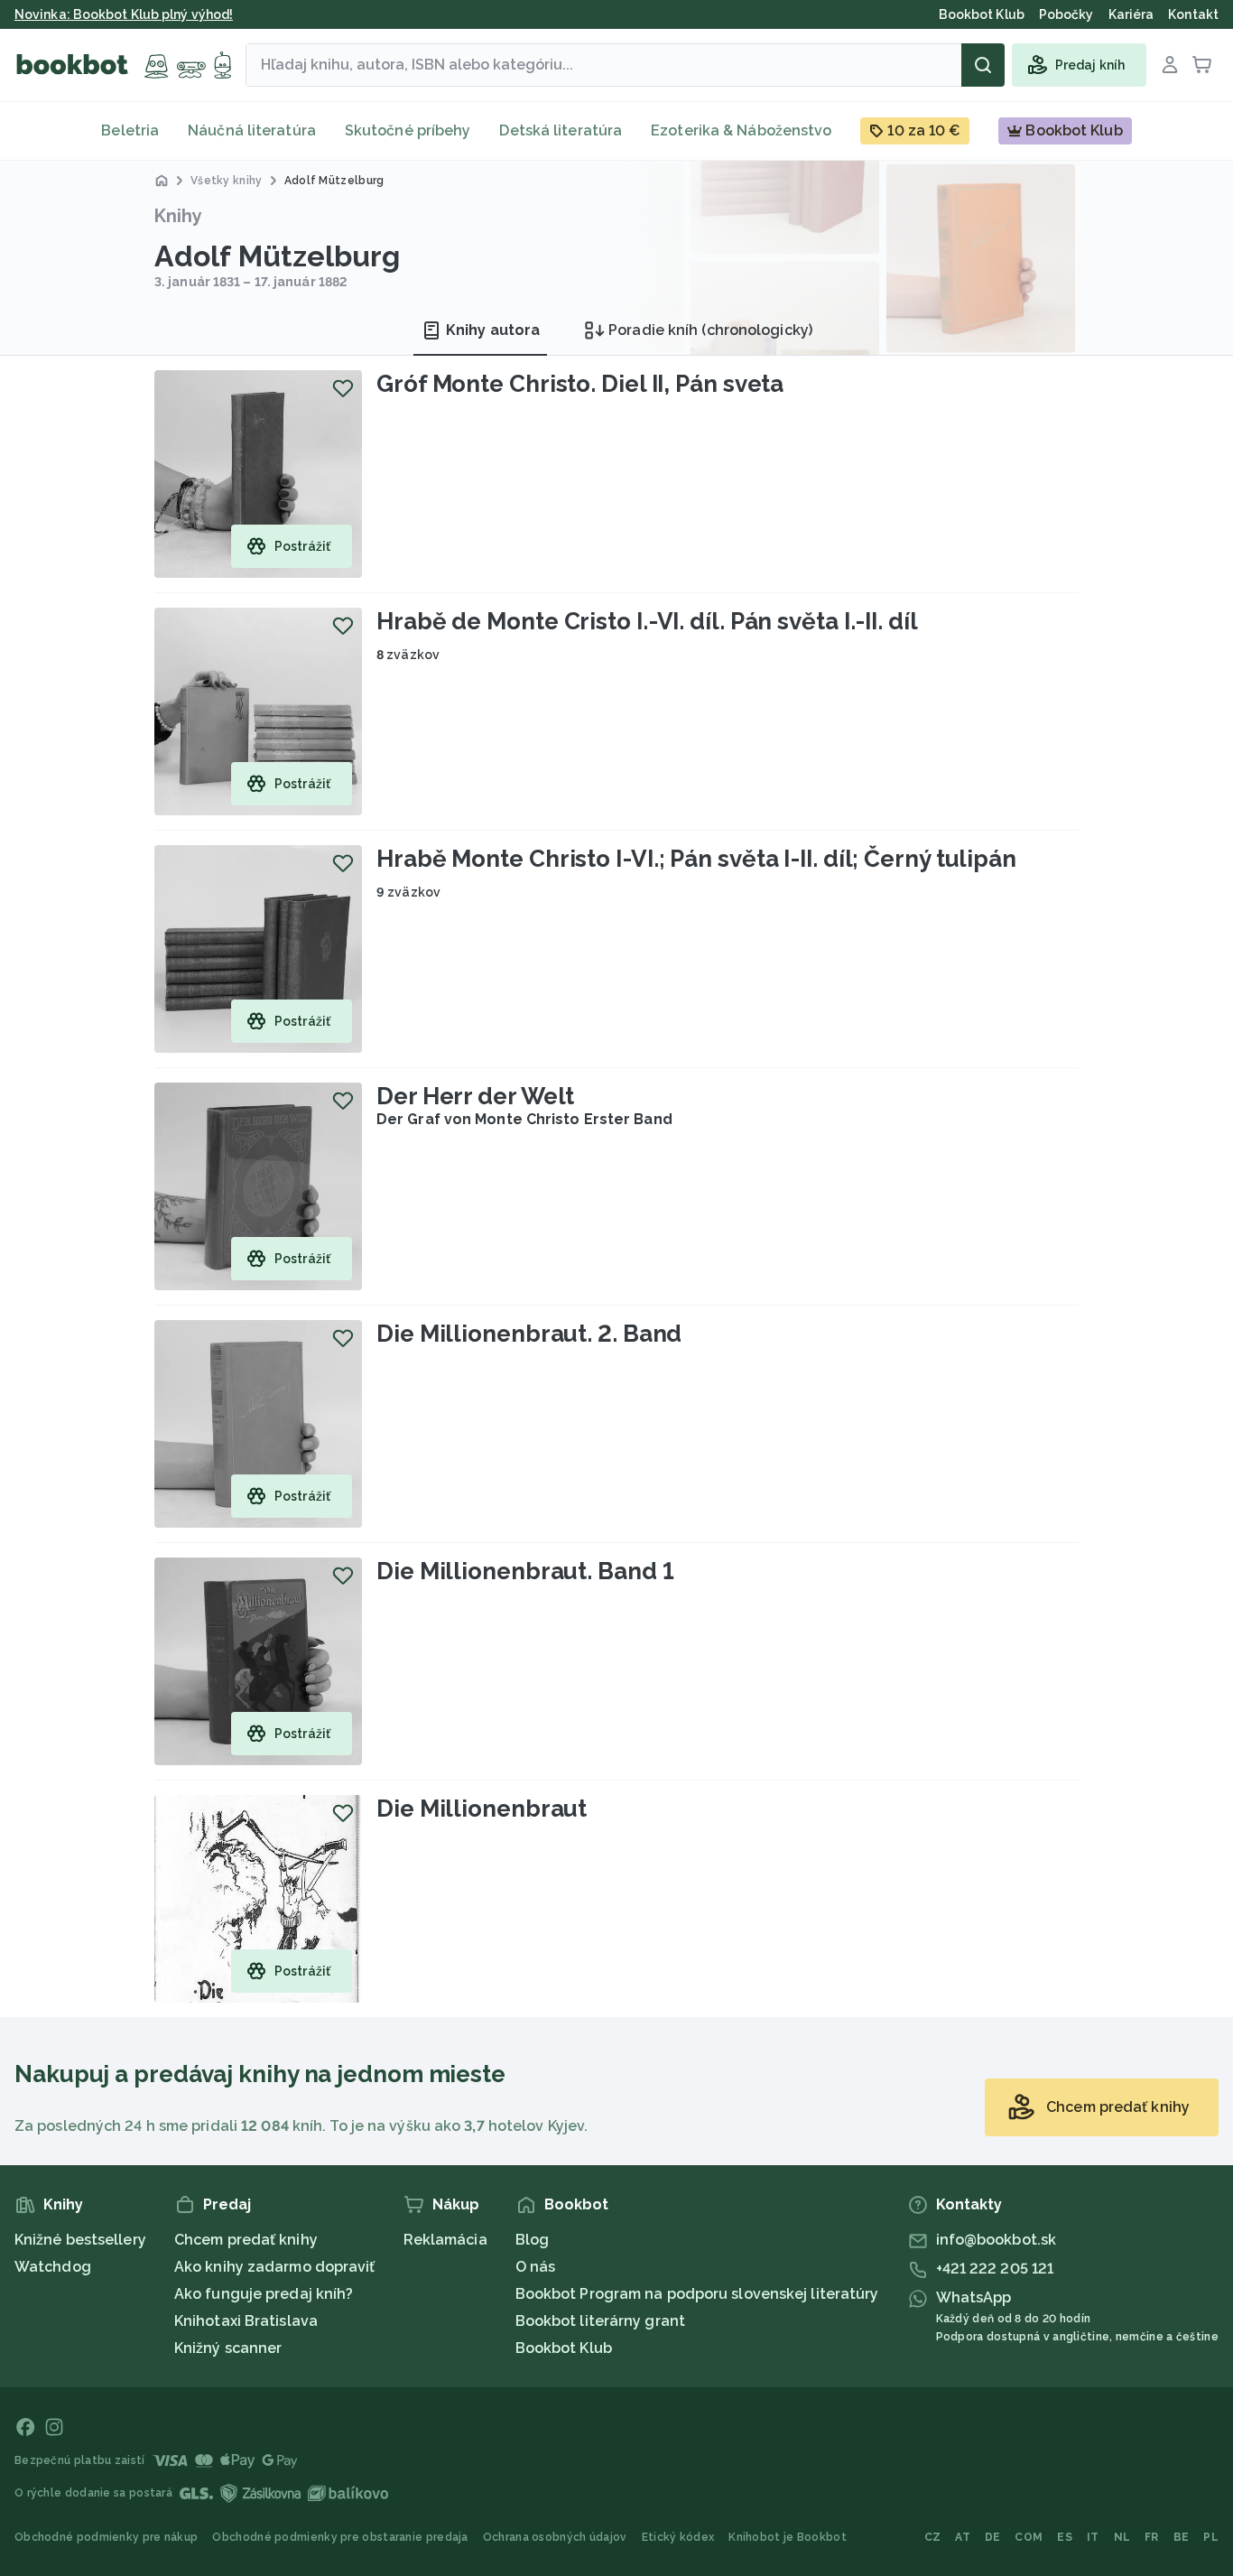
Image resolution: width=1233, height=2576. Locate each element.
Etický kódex (678, 2537)
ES (1065, 2537)
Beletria (130, 130)
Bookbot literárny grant (600, 2321)
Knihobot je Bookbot (788, 2537)
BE (1182, 2537)
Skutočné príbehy (408, 130)
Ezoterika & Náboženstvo (741, 130)
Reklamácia (445, 2240)
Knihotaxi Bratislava (246, 2321)
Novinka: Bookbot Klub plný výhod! (124, 14)
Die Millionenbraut (482, 1809)
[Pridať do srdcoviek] (343, 388)
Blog (532, 2240)
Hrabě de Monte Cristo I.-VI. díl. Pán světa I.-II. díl (647, 621)
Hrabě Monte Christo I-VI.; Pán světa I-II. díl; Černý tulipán (696, 859)
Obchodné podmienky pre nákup (106, 2537)
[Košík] (1202, 65)
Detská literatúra (561, 130)
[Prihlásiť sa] (1170, 65)
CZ (933, 2537)
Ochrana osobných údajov (555, 2537)
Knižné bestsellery (80, 2240)
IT (1093, 2537)
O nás (536, 2267)
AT (963, 2537)
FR (1152, 2537)
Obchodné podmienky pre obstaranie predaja (340, 2537)
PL (1211, 2537)
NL (1122, 2537)
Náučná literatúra (252, 130)
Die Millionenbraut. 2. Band (529, 1334)
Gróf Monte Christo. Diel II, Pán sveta (580, 384)
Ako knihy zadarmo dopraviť (275, 2267)
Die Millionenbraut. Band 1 (525, 1571)
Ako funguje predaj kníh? (264, 2294)
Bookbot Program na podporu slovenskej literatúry (697, 2294)
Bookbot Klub (564, 2348)
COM (1029, 2537)
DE (993, 2537)
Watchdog (53, 2267)
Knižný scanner (228, 2348)
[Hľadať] (983, 65)
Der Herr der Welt (475, 1096)
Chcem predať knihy (246, 2240)
